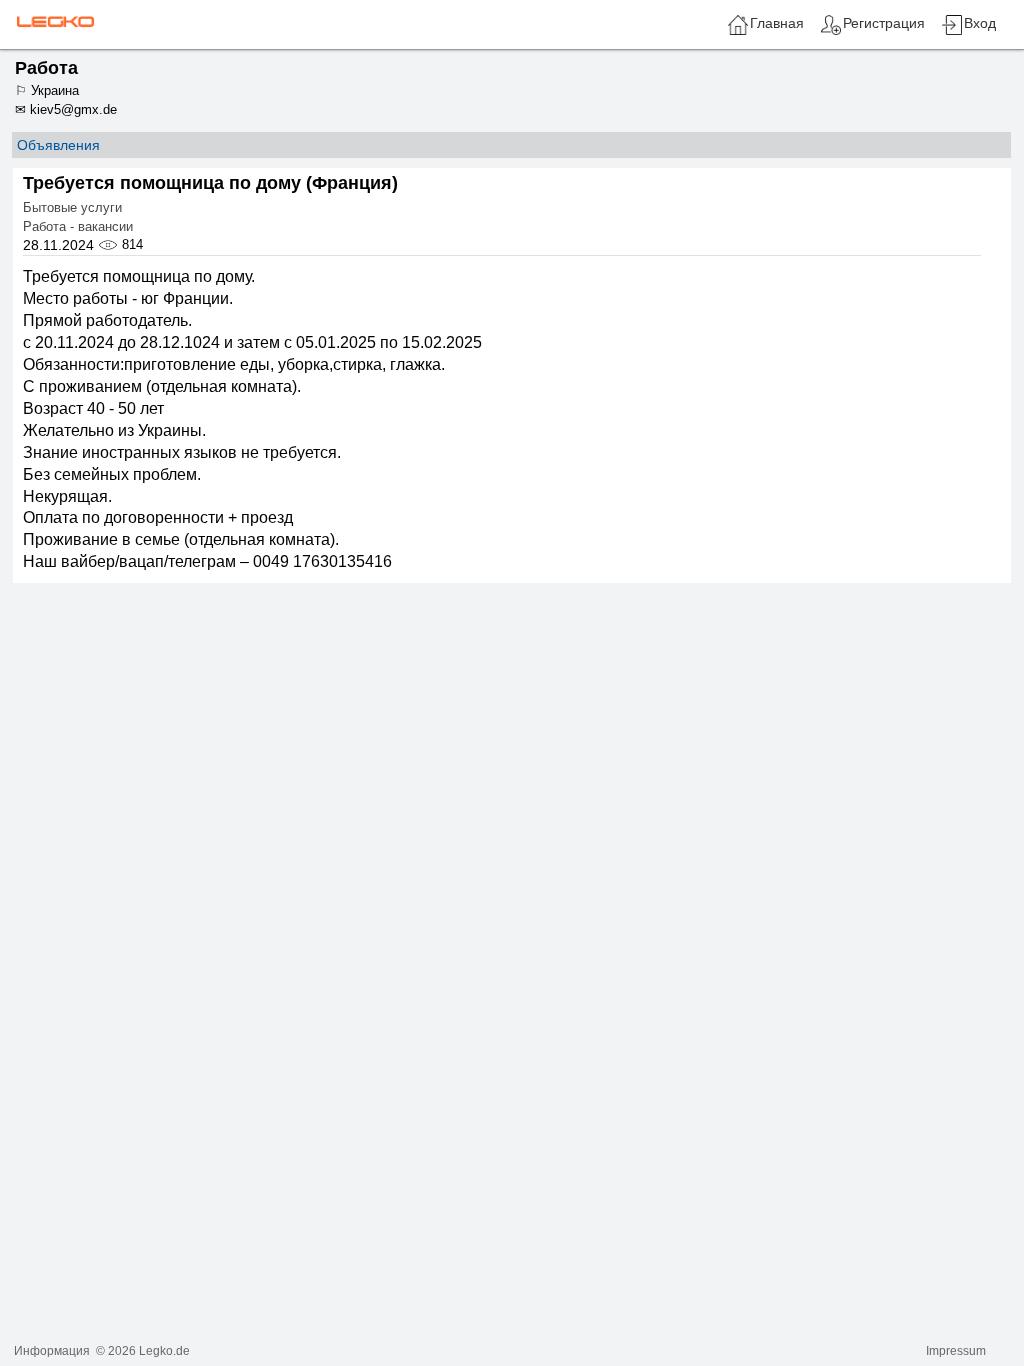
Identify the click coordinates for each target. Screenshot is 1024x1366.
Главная (777, 23)
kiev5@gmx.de (73, 109)
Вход (980, 23)
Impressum (956, 1351)
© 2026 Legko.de (143, 1351)
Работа (46, 68)
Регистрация (884, 23)
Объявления (58, 145)
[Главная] (738, 31)
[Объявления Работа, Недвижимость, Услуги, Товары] (53, 21)
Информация (52, 1351)
